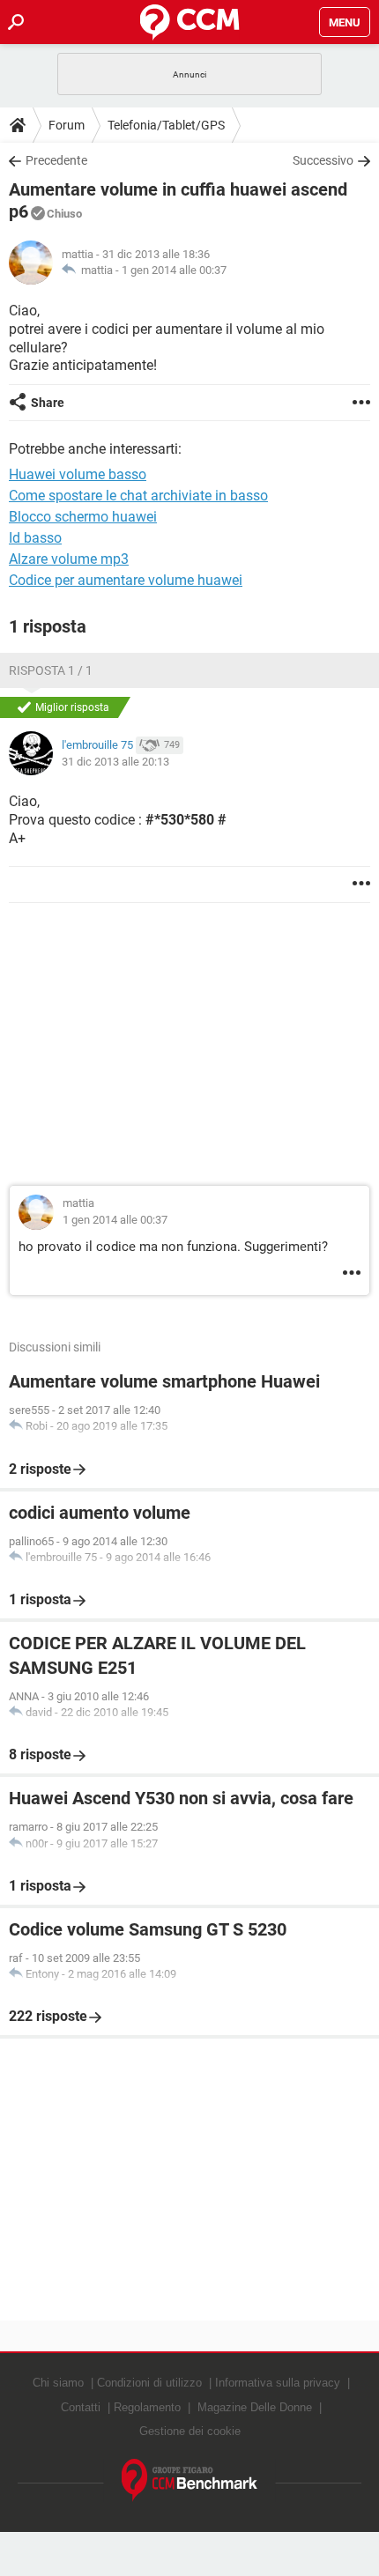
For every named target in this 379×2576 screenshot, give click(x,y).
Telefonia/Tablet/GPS (166, 125)
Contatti (81, 2407)
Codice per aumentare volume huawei (126, 580)
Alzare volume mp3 (69, 559)
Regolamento (147, 2407)
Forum (67, 125)
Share (48, 403)
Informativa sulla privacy (278, 2383)
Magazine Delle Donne (255, 2407)
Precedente (56, 160)
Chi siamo (58, 2383)
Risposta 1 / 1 (51, 670)
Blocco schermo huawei (83, 517)
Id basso (35, 538)
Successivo (323, 160)
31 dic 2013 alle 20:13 (115, 762)
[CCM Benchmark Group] (190, 2480)
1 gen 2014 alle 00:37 (174, 270)
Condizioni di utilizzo (149, 2383)
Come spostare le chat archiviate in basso (138, 496)
